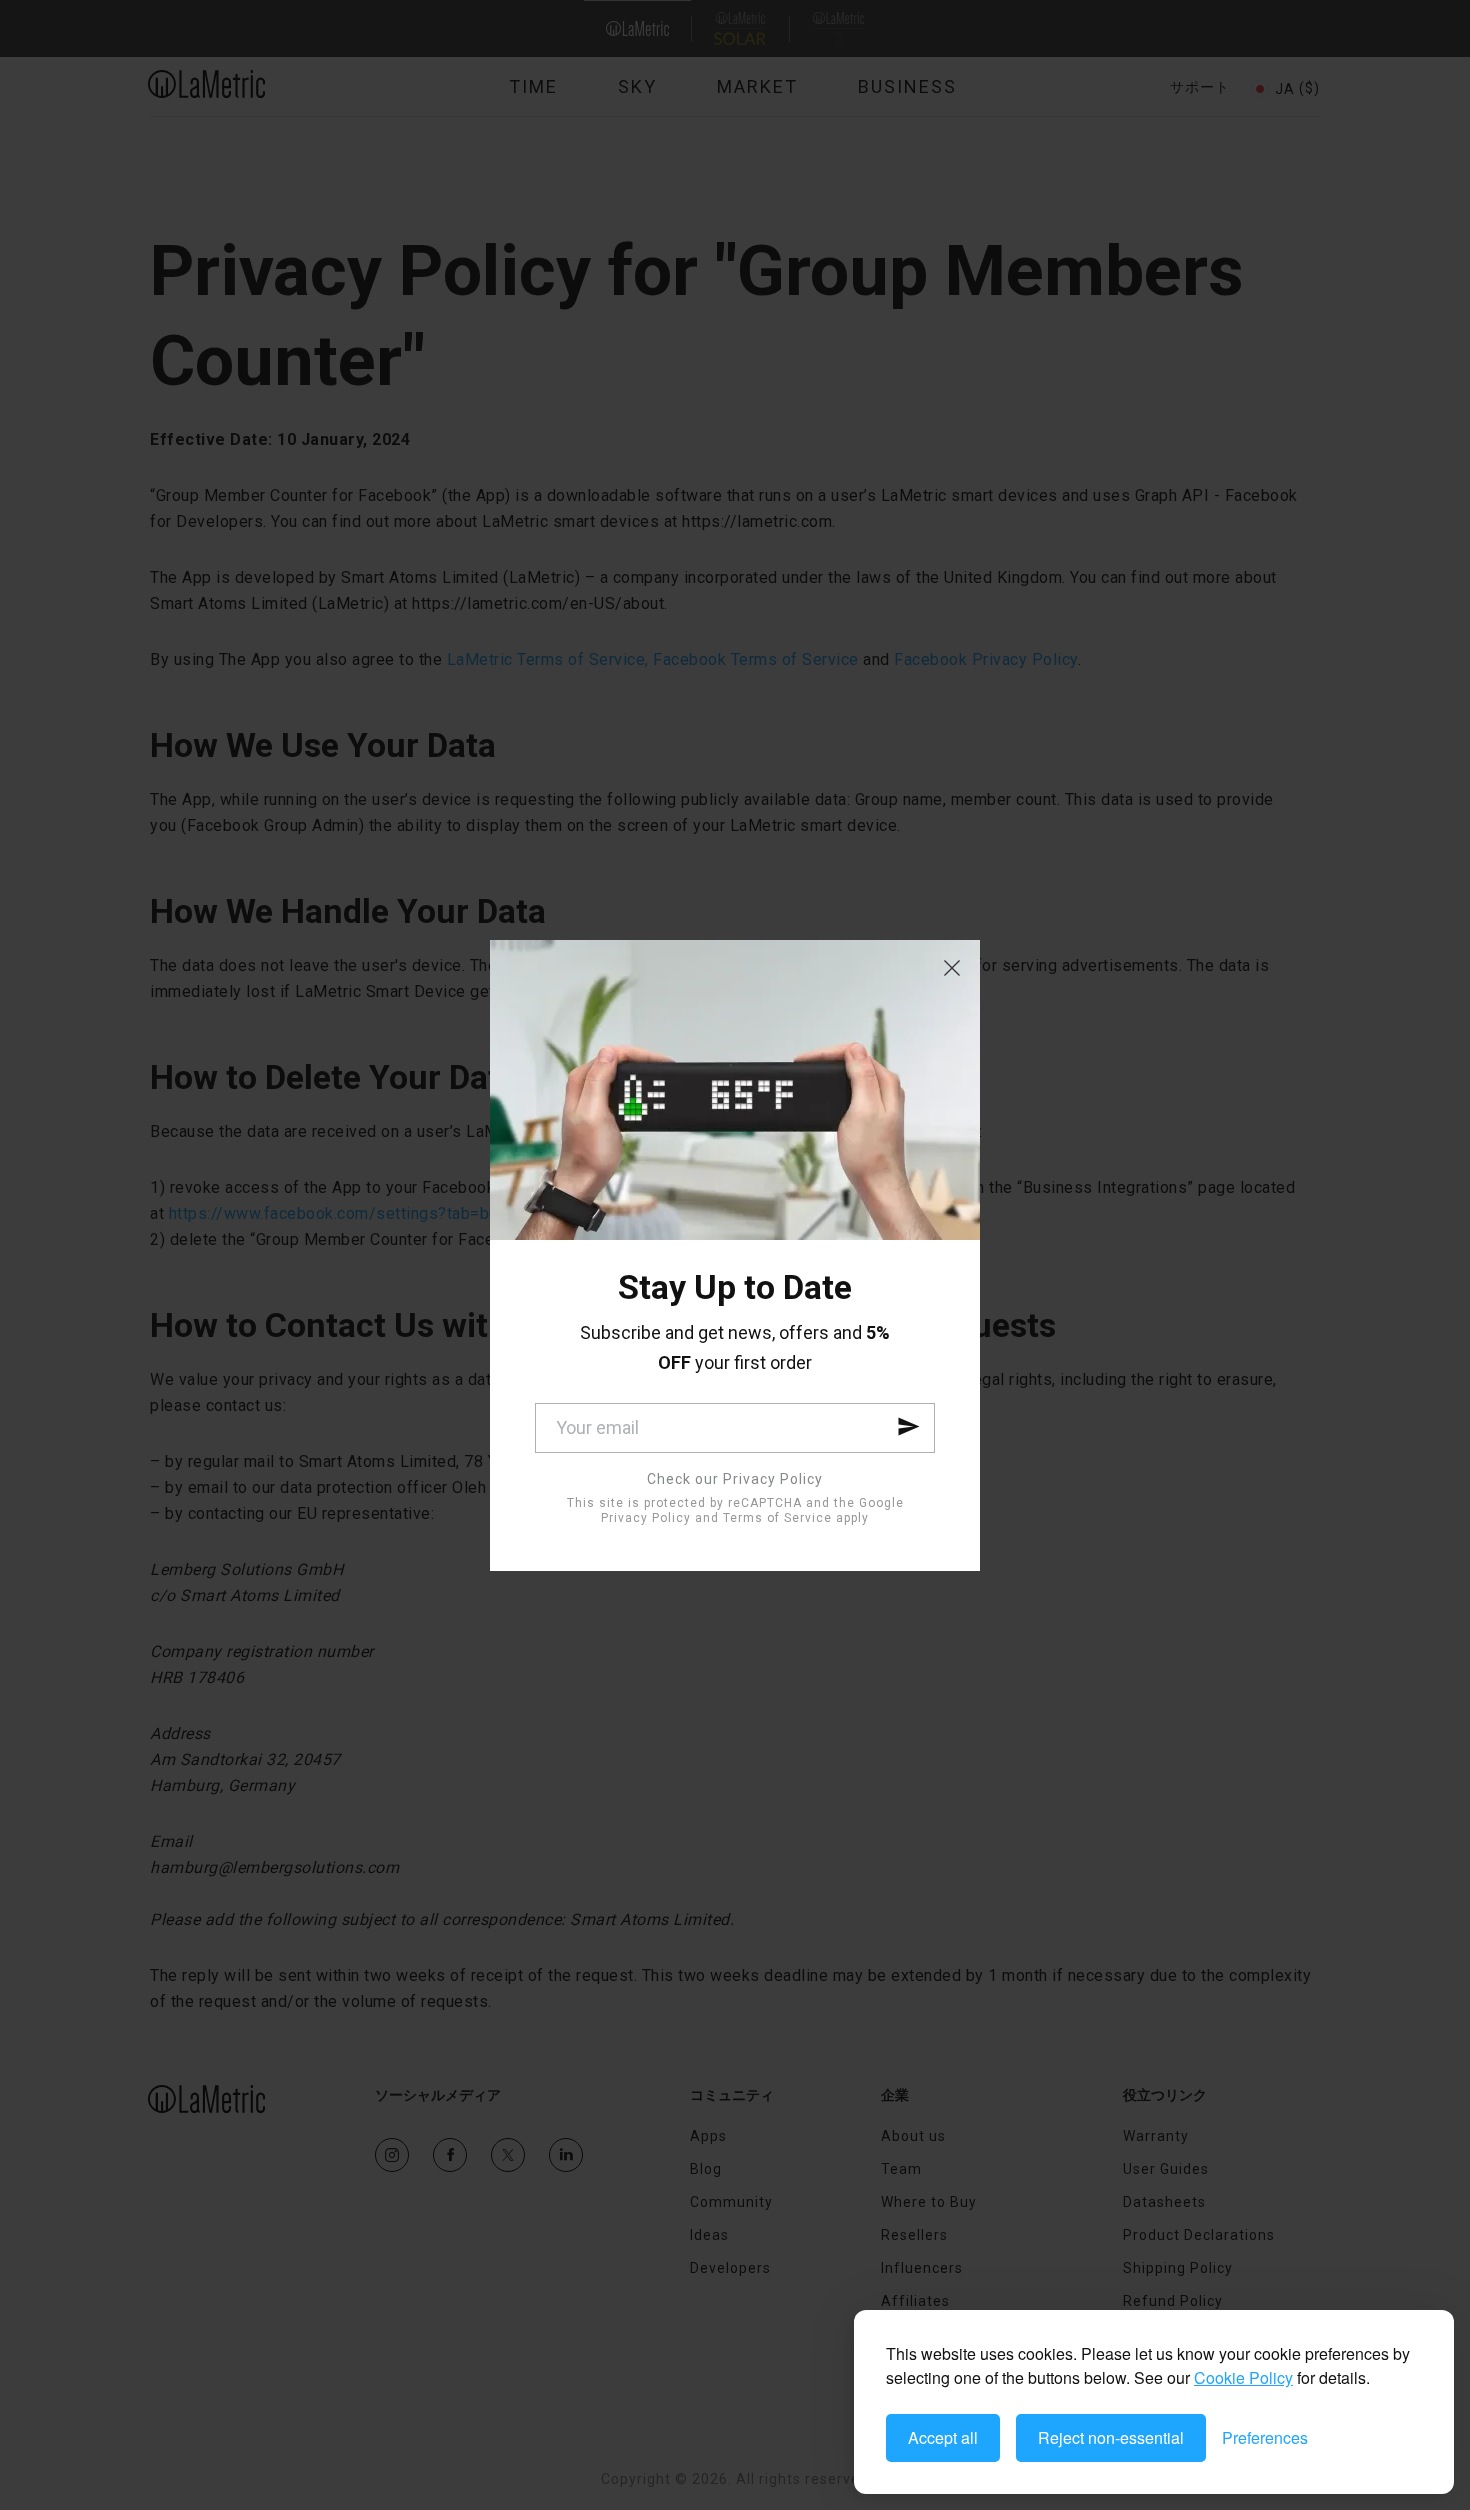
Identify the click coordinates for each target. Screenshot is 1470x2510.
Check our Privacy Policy (735, 1479)
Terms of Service (777, 1518)
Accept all (943, 2437)
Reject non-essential (1111, 2437)
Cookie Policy (1243, 2377)
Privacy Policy (646, 1518)
